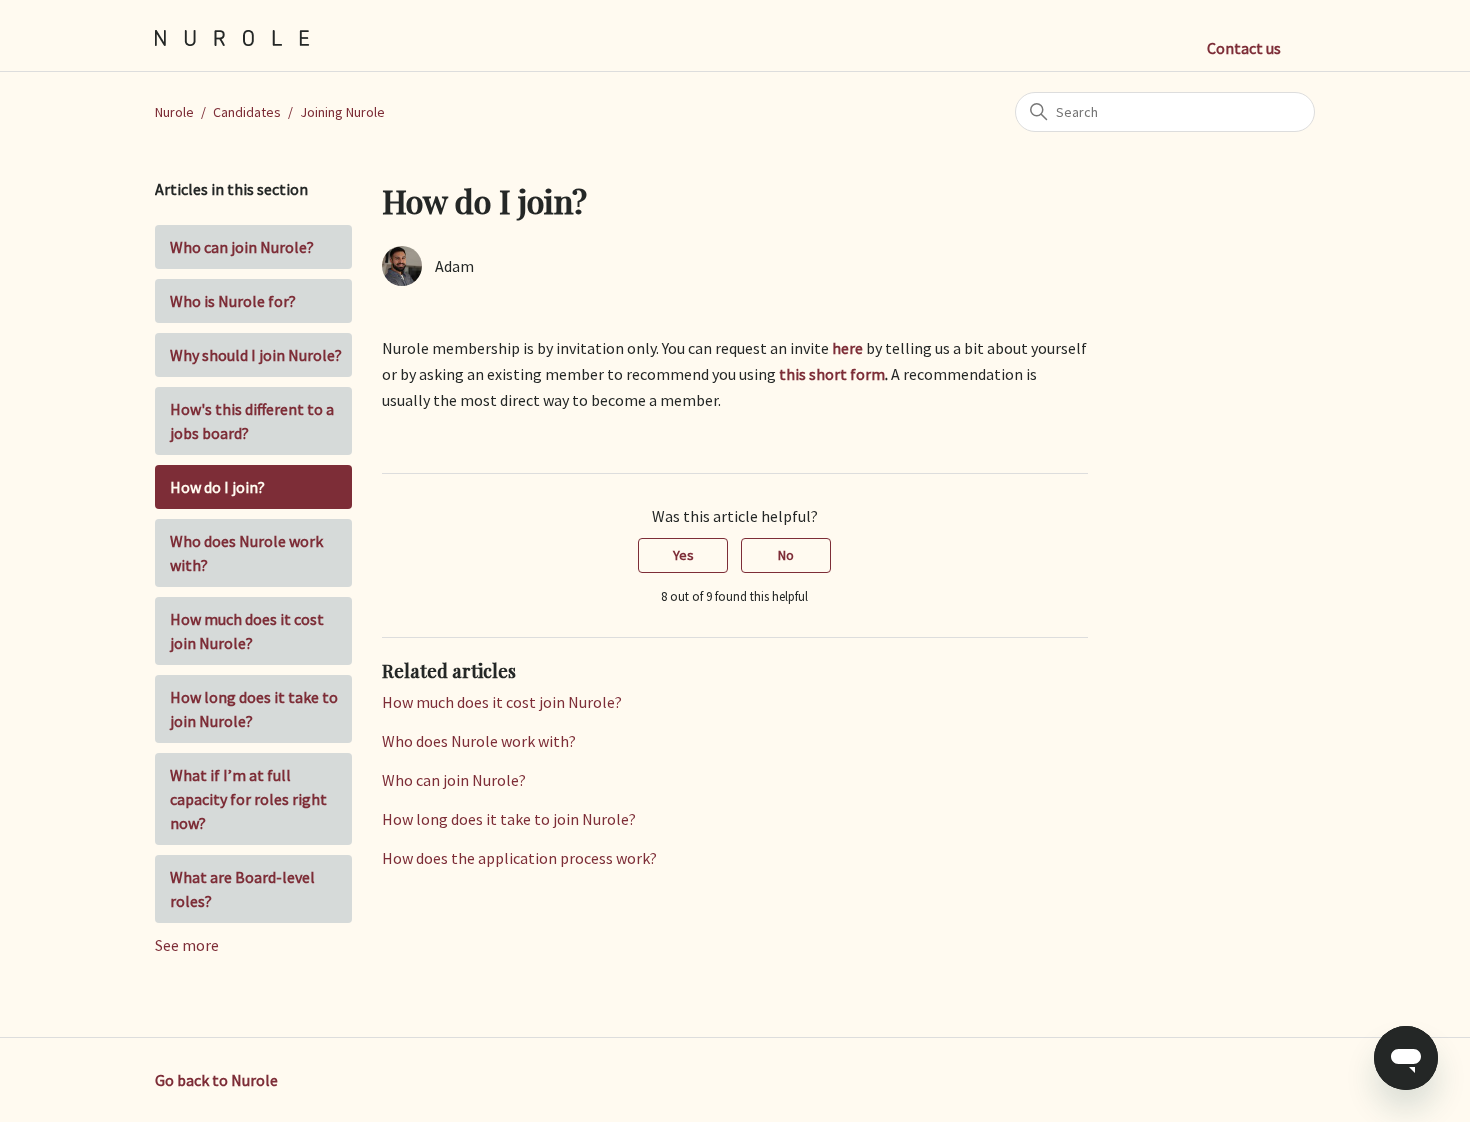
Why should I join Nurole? (256, 355)
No (786, 555)
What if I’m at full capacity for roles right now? (248, 799)
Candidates (247, 112)
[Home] (232, 36)
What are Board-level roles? (242, 889)
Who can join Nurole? (242, 247)
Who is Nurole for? (233, 301)
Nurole (174, 112)
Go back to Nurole (216, 1080)
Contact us (1244, 48)
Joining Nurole (342, 112)
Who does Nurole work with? (246, 553)
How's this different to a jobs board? (252, 421)
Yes (683, 555)
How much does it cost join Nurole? (247, 631)
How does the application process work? (519, 858)
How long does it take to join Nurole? (254, 709)
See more (187, 945)
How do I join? (217, 487)
